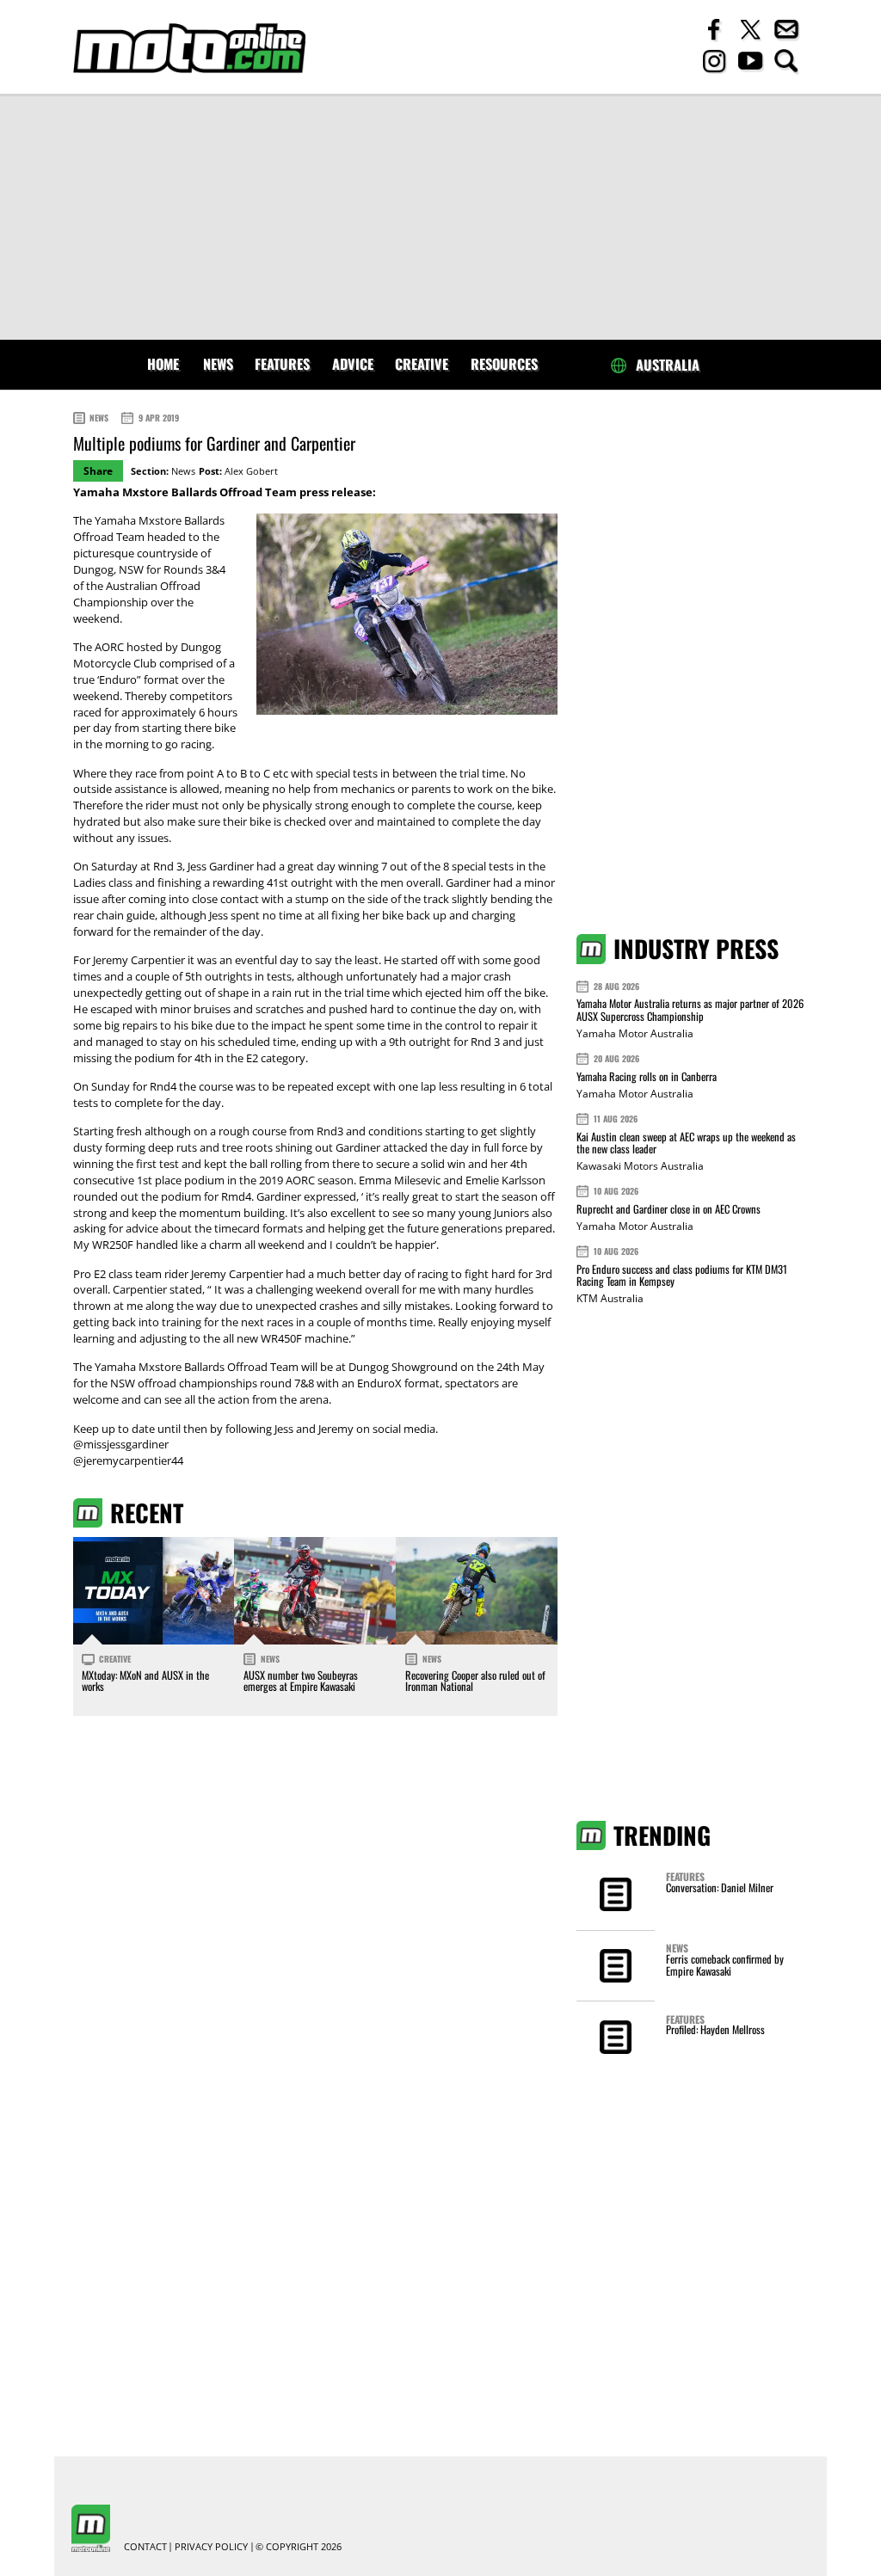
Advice (353, 364)
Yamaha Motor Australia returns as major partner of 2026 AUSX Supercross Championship (690, 1009)
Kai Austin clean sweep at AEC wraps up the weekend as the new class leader (686, 1143)
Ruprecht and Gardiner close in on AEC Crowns (668, 1209)
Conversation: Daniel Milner (720, 1887)
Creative (422, 364)
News (218, 364)
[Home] (189, 49)
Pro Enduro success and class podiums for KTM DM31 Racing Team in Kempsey (682, 1275)
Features (282, 364)
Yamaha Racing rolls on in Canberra (647, 1076)
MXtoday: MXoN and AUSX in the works (145, 1681)
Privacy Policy (211, 2547)
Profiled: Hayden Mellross (715, 2029)
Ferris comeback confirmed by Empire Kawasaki (725, 1965)
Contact (145, 2547)
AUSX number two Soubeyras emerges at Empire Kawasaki (301, 1681)
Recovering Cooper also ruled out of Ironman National (475, 1681)
